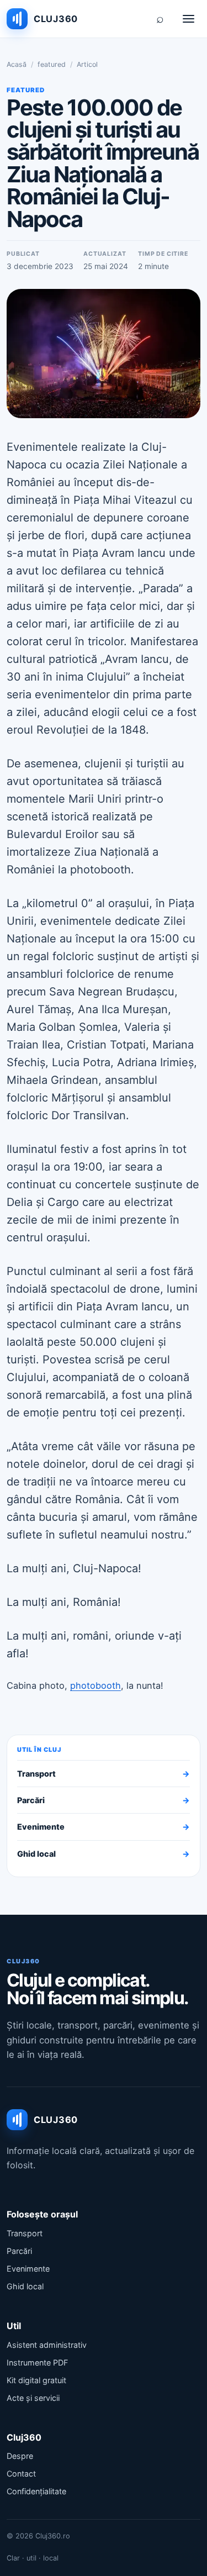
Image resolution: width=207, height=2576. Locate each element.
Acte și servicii (33, 2398)
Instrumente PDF (37, 2362)
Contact (21, 2474)
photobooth (95, 1685)
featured (52, 64)
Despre (20, 2456)
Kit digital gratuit (36, 2380)
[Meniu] (188, 19)
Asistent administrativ (47, 2345)
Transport (104, 1774)
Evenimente (104, 1827)
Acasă (17, 64)
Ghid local (104, 1854)
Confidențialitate (36, 2491)
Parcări (104, 1800)
